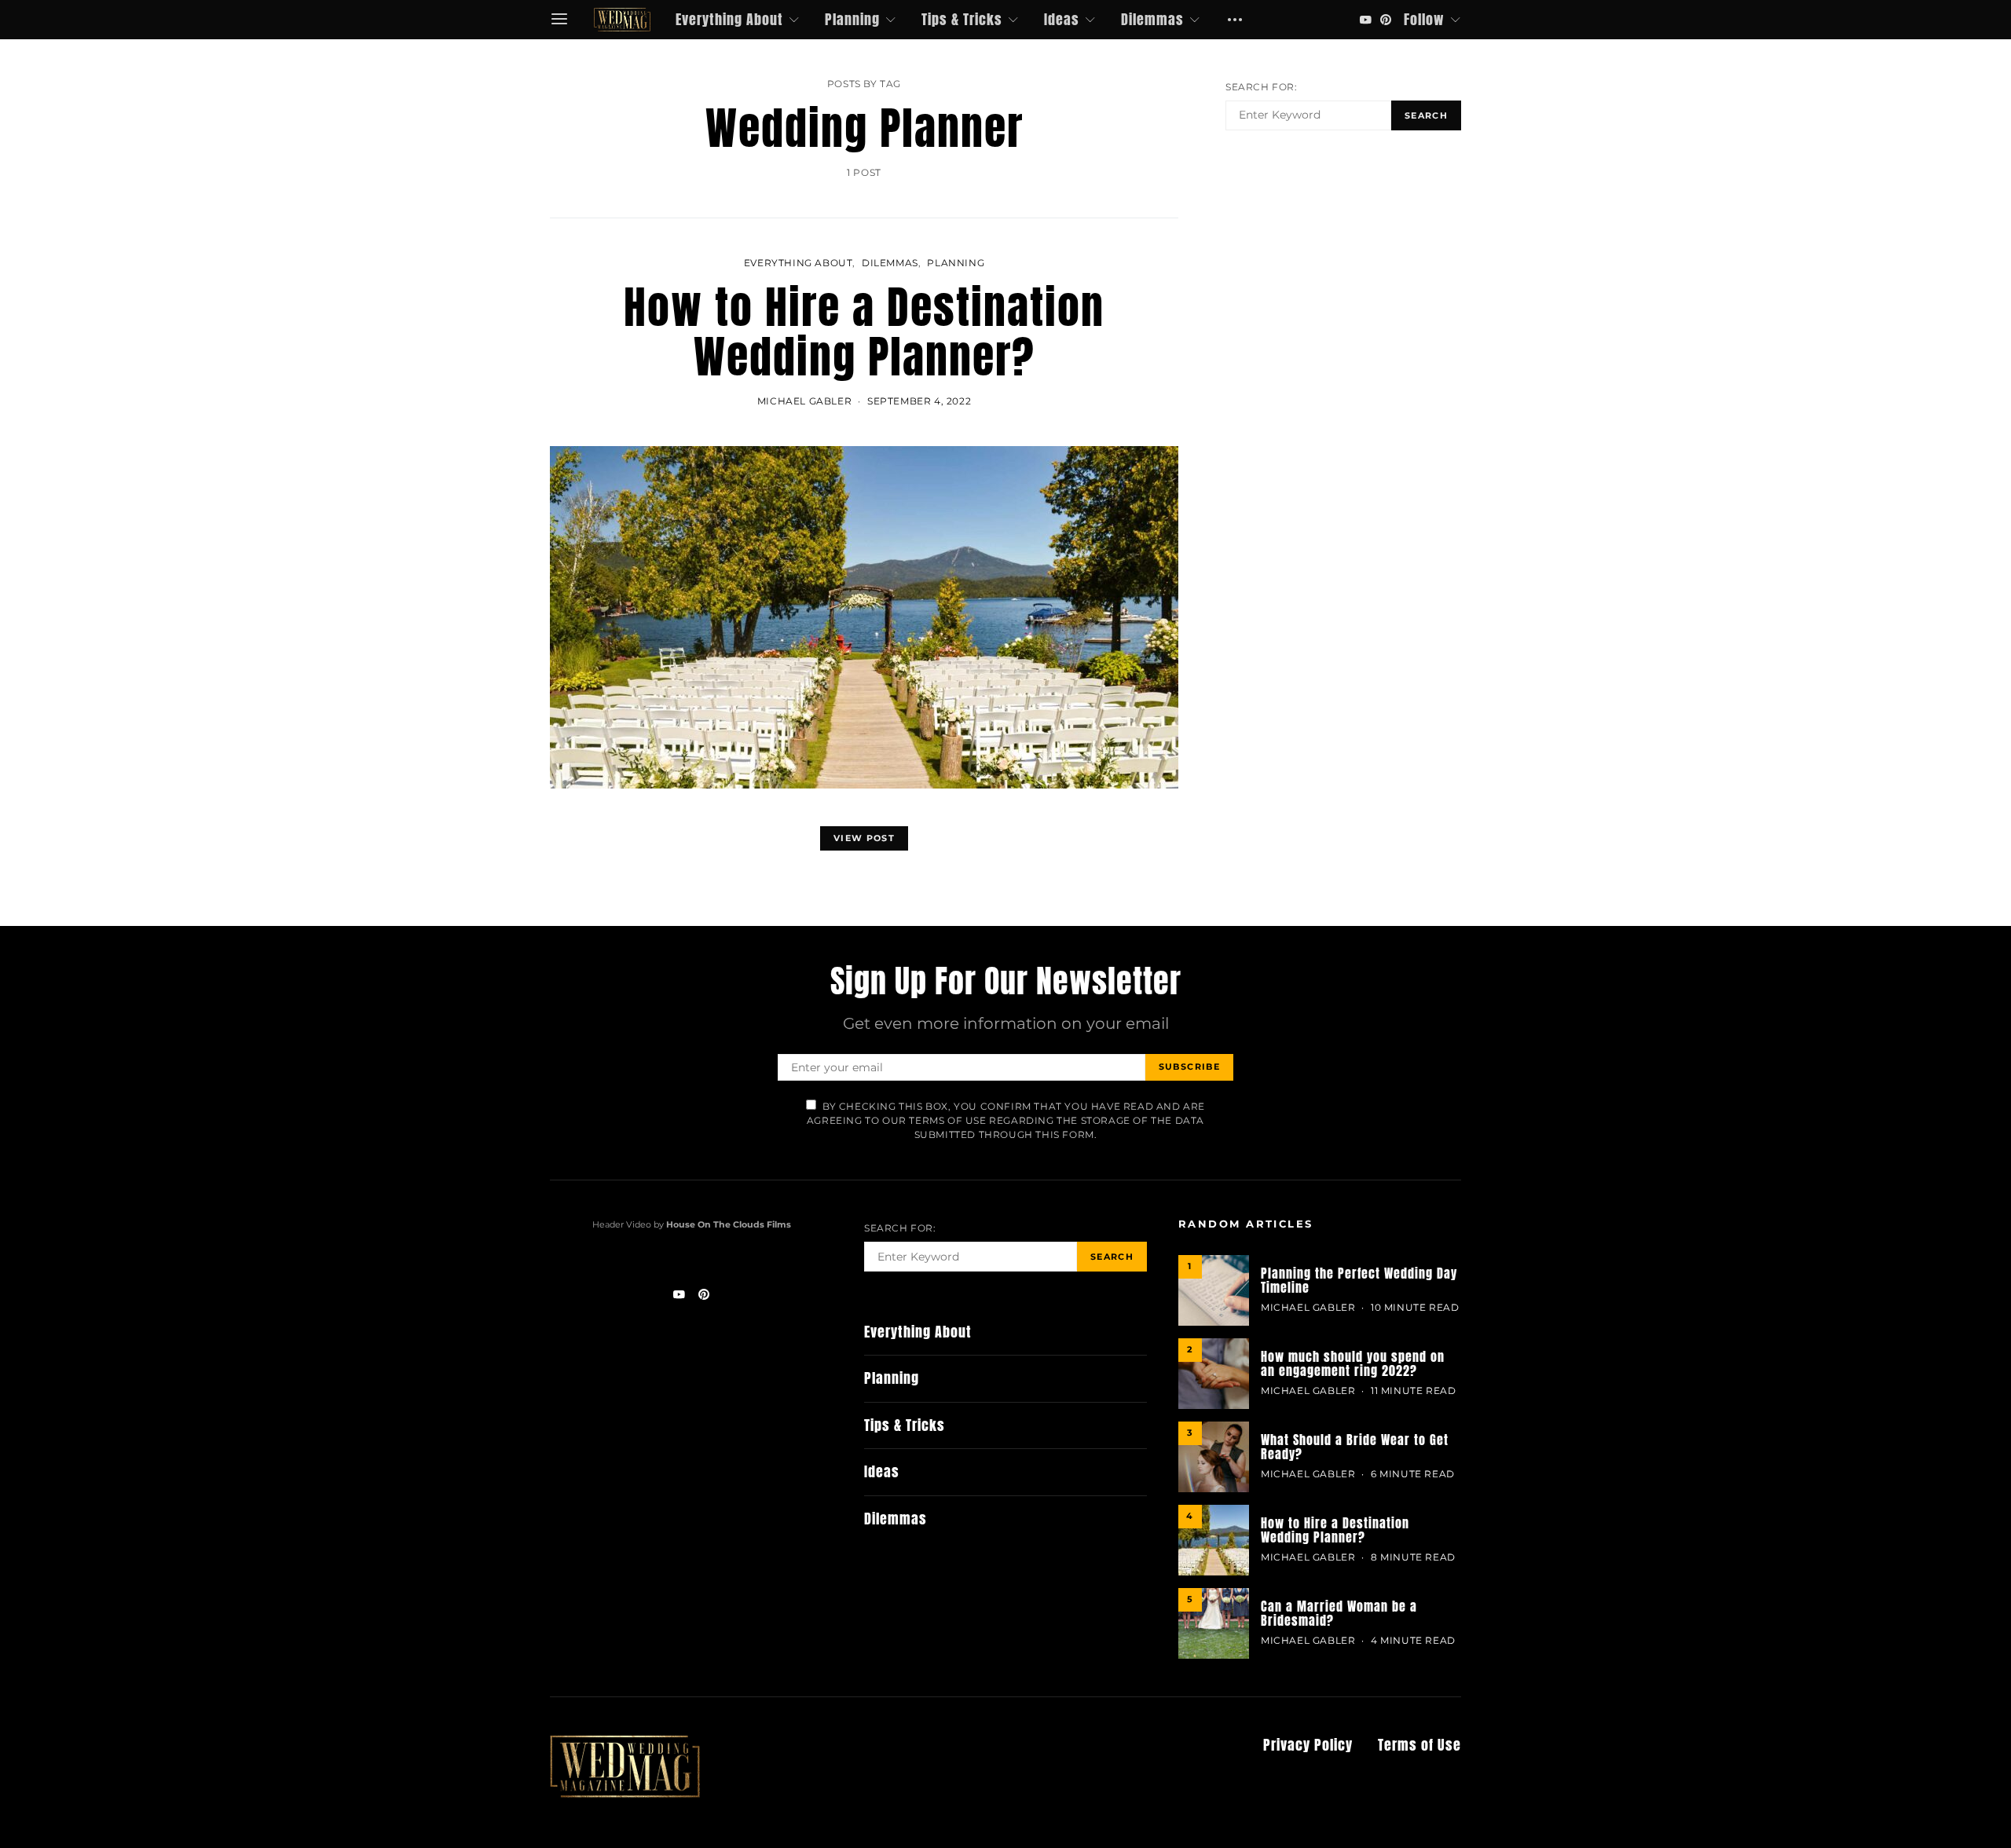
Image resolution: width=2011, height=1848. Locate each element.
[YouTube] (1365, 20)
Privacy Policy (1308, 1745)
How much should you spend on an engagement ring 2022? (1353, 1363)
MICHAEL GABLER (804, 401)
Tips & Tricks (962, 19)
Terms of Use (1419, 1745)
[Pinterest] (1386, 20)
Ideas (1062, 19)
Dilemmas (1152, 19)
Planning (852, 19)
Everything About (729, 19)
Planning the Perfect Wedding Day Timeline (1359, 1280)
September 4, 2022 (919, 401)
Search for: (1262, 87)
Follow (1424, 19)
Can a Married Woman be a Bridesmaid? (1339, 1613)
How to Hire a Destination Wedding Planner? (864, 332)
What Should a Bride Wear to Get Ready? (1355, 1447)
